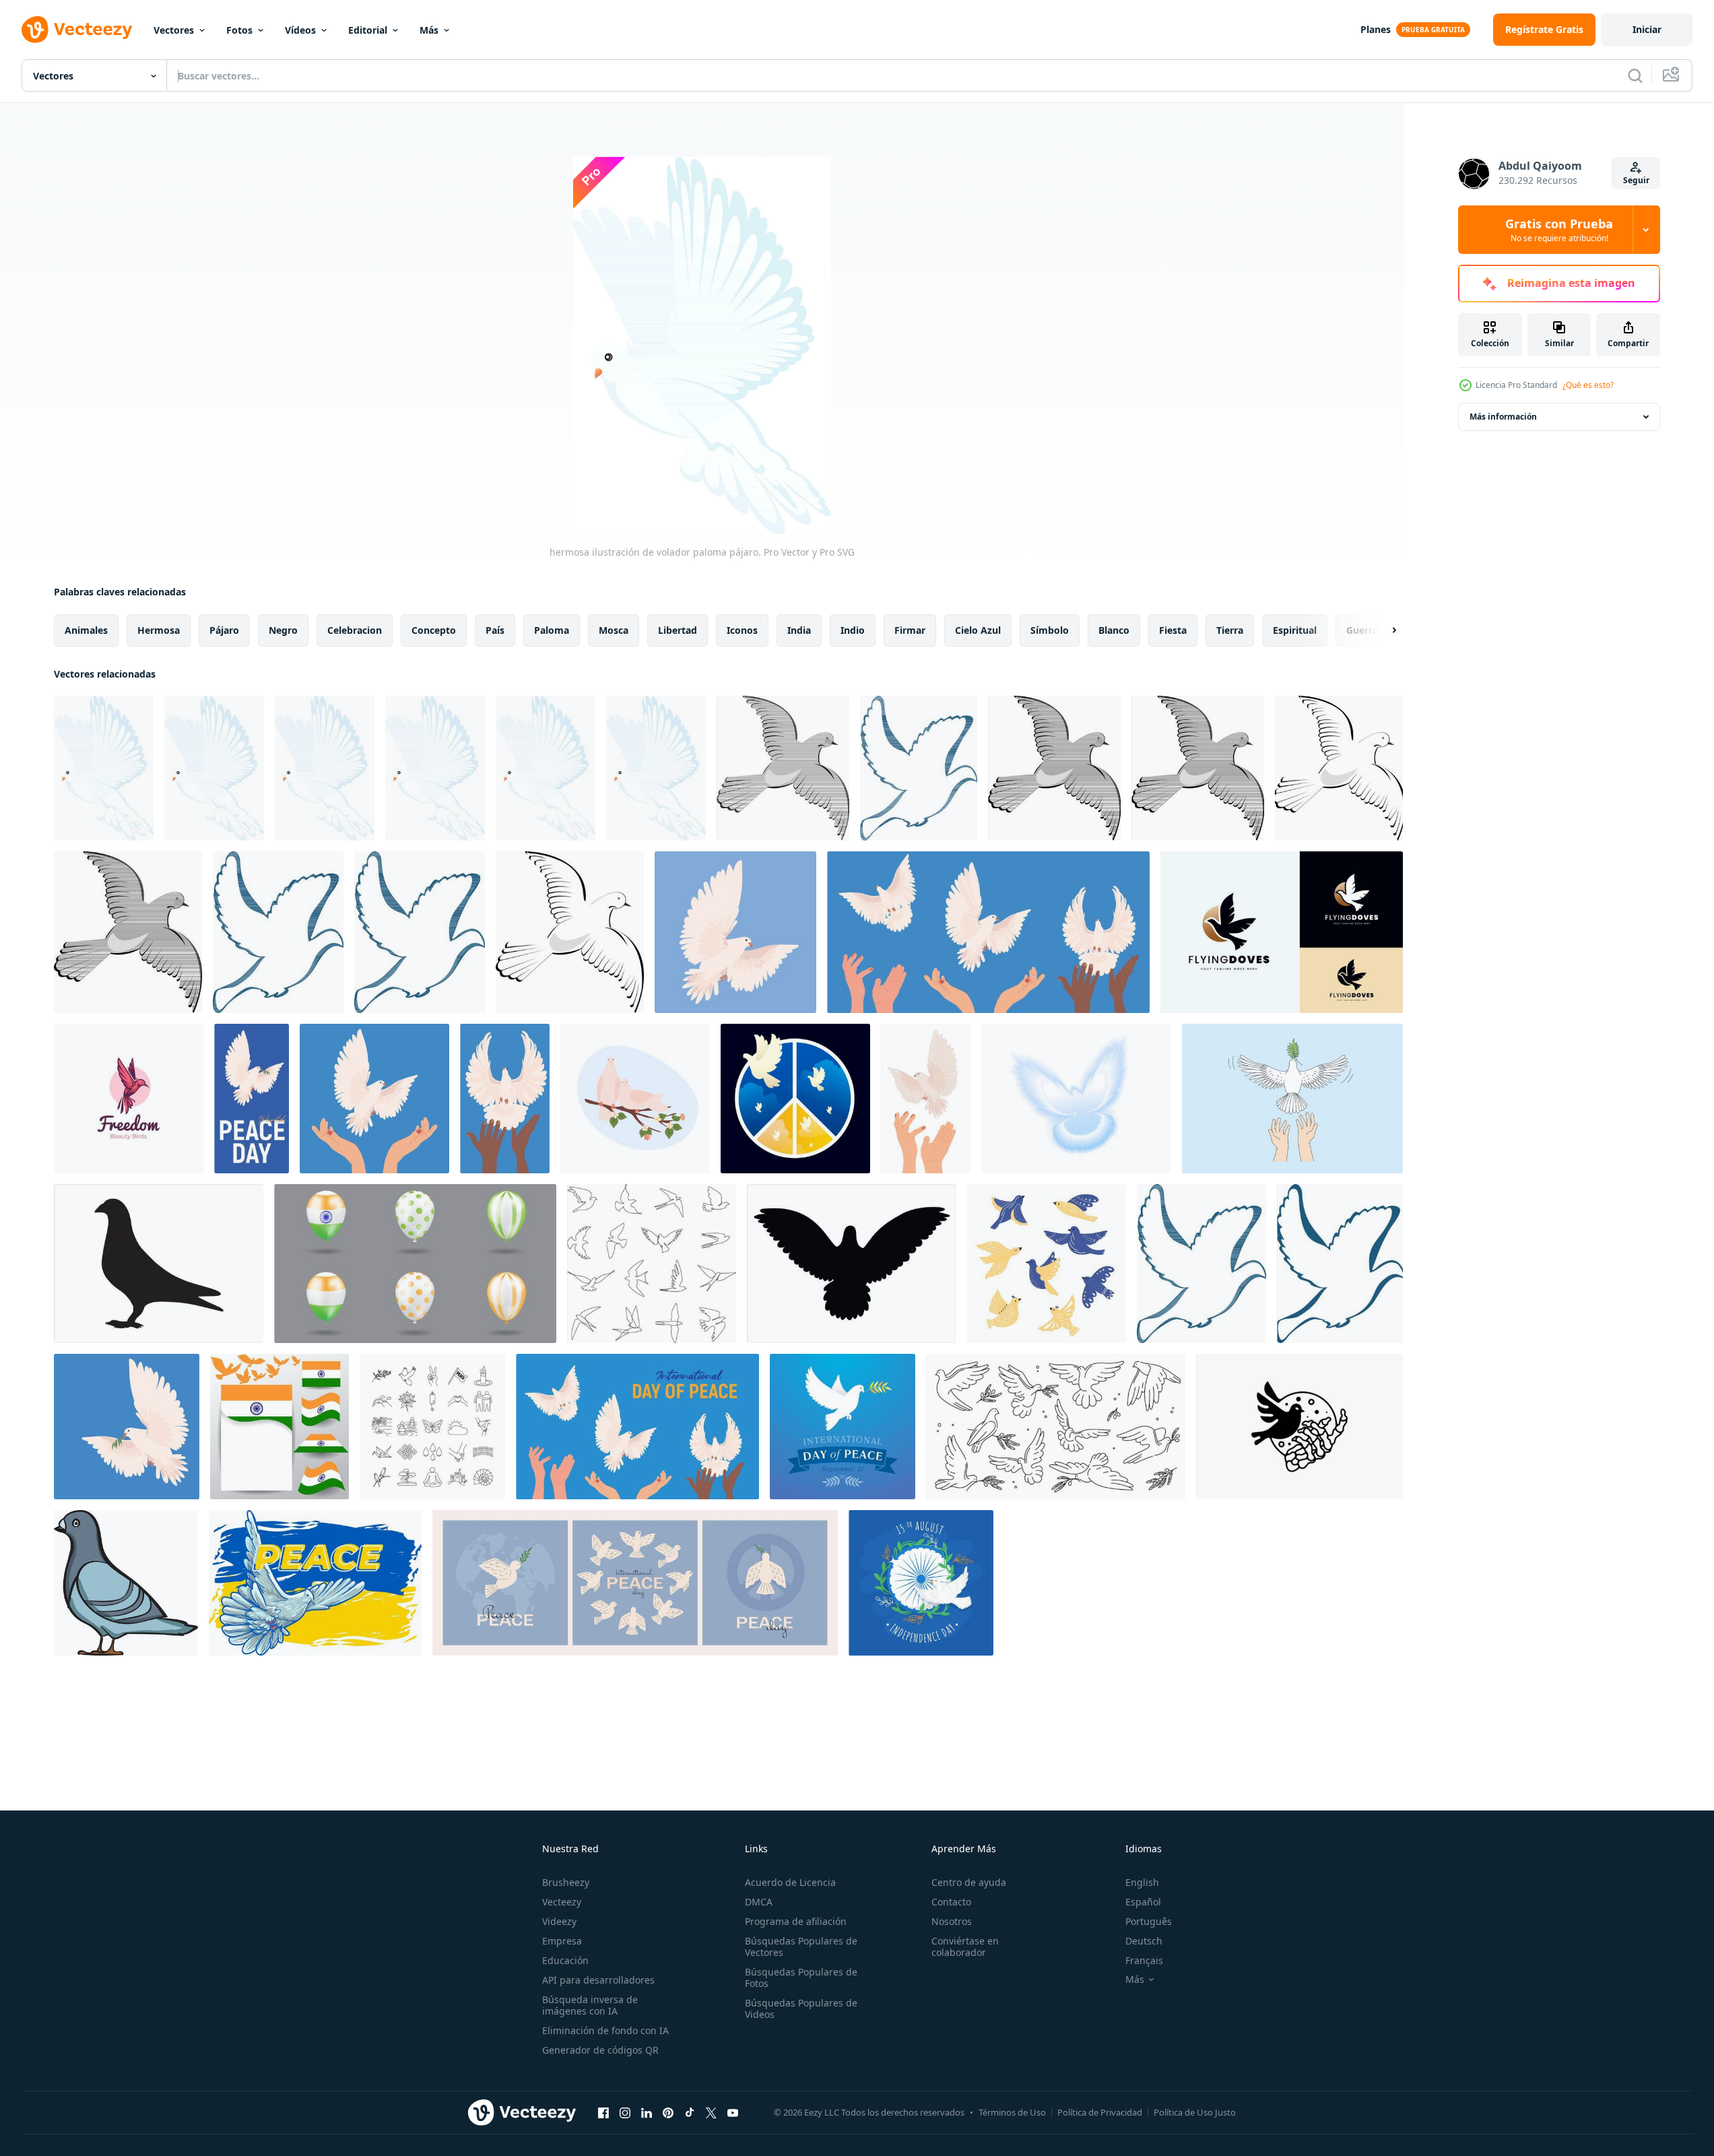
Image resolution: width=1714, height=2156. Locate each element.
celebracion (355, 630)
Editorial (368, 30)
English (1142, 1882)
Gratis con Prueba (1559, 230)
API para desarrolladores (598, 1980)
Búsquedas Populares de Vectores (801, 1947)
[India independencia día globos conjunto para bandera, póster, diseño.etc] (415, 1264)
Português (1149, 1921)
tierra (1230, 630)
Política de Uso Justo (1195, 2112)
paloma (552, 630)
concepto (434, 630)
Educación (565, 1960)
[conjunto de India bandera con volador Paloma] (279, 1427)
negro (283, 630)
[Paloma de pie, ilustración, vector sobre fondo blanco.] (126, 1583)
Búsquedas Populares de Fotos (801, 1978)
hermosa (159, 630)
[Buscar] (1635, 75)
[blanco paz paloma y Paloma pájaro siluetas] (1056, 1427)
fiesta (1173, 630)
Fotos (239, 30)
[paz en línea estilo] (432, 1427)
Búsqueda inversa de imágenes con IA (590, 2005)
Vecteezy (562, 1902)
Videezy (559, 1921)
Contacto (951, 1902)
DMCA (759, 1902)
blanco (1114, 630)
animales (86, 630)
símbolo (1050, 630)
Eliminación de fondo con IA (605, 2030)
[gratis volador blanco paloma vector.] (919, 768)
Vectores (174, 30)
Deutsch (1144, 1941)
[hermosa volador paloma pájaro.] (325, 768)
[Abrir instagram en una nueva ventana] (625, 2112)
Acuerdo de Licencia (790, 1882)
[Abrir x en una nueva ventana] (711, 2112)
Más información (1503, 417)
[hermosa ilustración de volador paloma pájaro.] (104, 768)
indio (853, 630)
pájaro (224, 630)
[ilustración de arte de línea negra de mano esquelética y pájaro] (1299, 1427)
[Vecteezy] (77, 30)
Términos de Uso (1012, 2112)
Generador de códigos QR (600, 2050)
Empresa (562, 1941)
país (495, 630)
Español (1143, 1902)
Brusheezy (566, 1882)
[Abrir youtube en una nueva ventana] (733, 2112)
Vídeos (300, 30)
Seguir (1636, 180)
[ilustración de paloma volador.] (783, 768)
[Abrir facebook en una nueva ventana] (603, 2112)
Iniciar (1647, 29)
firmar (910, 630)
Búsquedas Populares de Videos (801, 2008)
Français (1144, 1960)
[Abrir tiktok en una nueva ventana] (690, 2112)
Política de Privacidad (1100, 2112)
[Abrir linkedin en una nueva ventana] (647, 2112)
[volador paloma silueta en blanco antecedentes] (852, 1264)
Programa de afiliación (796, 1921)
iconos (742, 630)
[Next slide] (1383, 630)
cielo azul (978, 630)
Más (429, 30)
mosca (614, 630)
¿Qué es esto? (1588, 385)
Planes (1376, 29)
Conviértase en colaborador (965, 1947)
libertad (678, 630)
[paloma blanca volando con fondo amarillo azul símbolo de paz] (315, 1583)
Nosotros (952, 1921)
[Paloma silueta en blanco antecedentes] (159, 1264)
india (799, 630)
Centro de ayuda (969, 1882)
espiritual (1295, 630)
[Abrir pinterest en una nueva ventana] (668, 2112)
